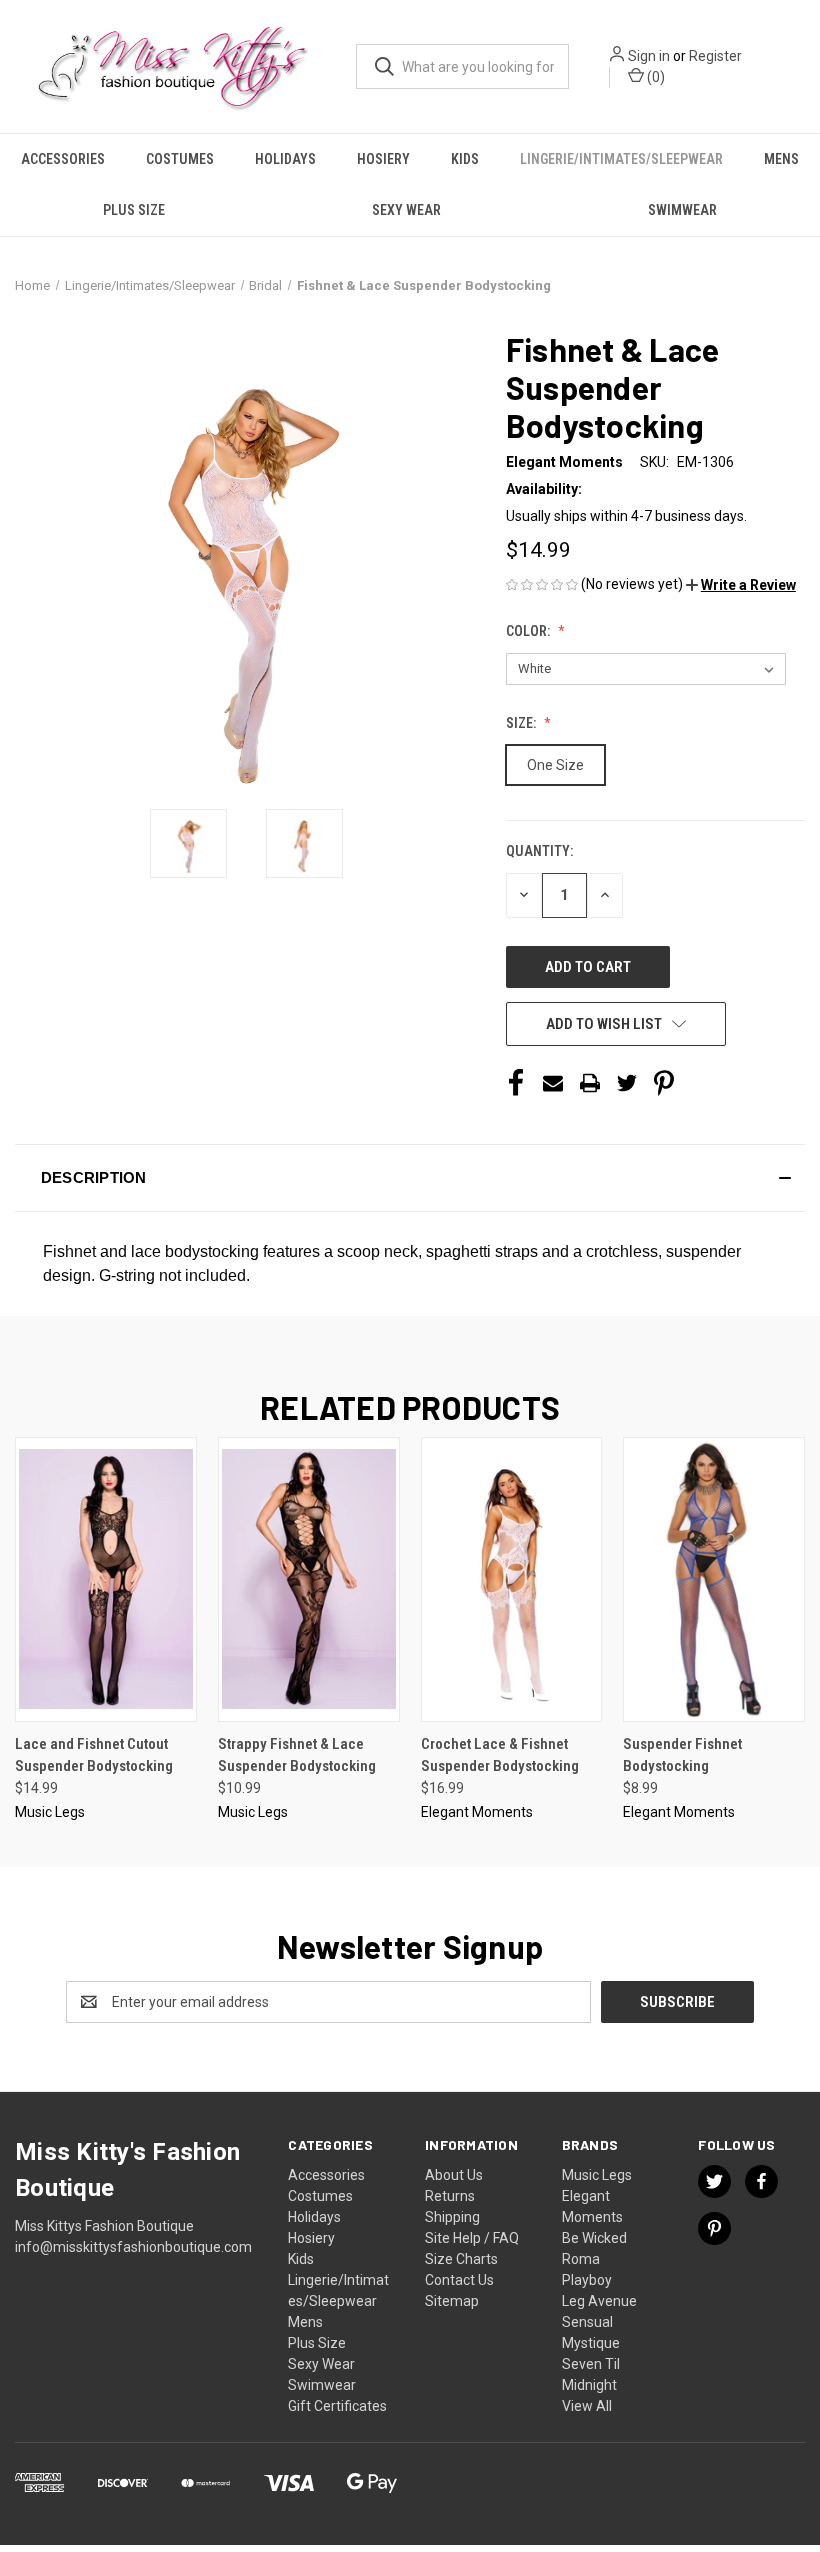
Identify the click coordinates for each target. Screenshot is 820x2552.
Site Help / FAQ (472, 2238)
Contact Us (459, 2280)
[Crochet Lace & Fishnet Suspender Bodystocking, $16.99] (512, 1579)
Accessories (63, 159)
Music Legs (597, 2175)
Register (715, 56)
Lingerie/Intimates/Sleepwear (621, 159)
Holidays (285, 159)
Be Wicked (594, 2238)
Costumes (180, 159)
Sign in (649, 56)
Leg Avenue (599, 2301)
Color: (529, 631)
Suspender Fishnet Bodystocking (682, 1755)
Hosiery (383, 159)
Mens (781, 159)
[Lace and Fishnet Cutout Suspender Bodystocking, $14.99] (106, 1579)
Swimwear (682, 210)
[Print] (590, 1083)
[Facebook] (516, 1083)
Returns (450, 2196)
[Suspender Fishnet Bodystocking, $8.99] (714, 1579)
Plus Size (134, 210)
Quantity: (539, 851)
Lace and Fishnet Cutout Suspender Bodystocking (94, 1755)
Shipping (452, 2217)
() (654, 77)
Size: (522, 723)
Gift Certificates (337, 2406)
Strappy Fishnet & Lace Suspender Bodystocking (297, 1755)
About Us (454, 2175)
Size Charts (461, 2259)
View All (587, 2406)
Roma (581, 2259)
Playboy (587, 2280)
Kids (465, 159)
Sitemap (452, 2301)
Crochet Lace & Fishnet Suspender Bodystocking (500, 1755)
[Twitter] (627, 1083)
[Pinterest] (664, 1083)
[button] (741, 585)
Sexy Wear (406, 210)
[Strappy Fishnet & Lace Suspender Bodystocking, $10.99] (309, 1579)
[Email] (553, 1083)
